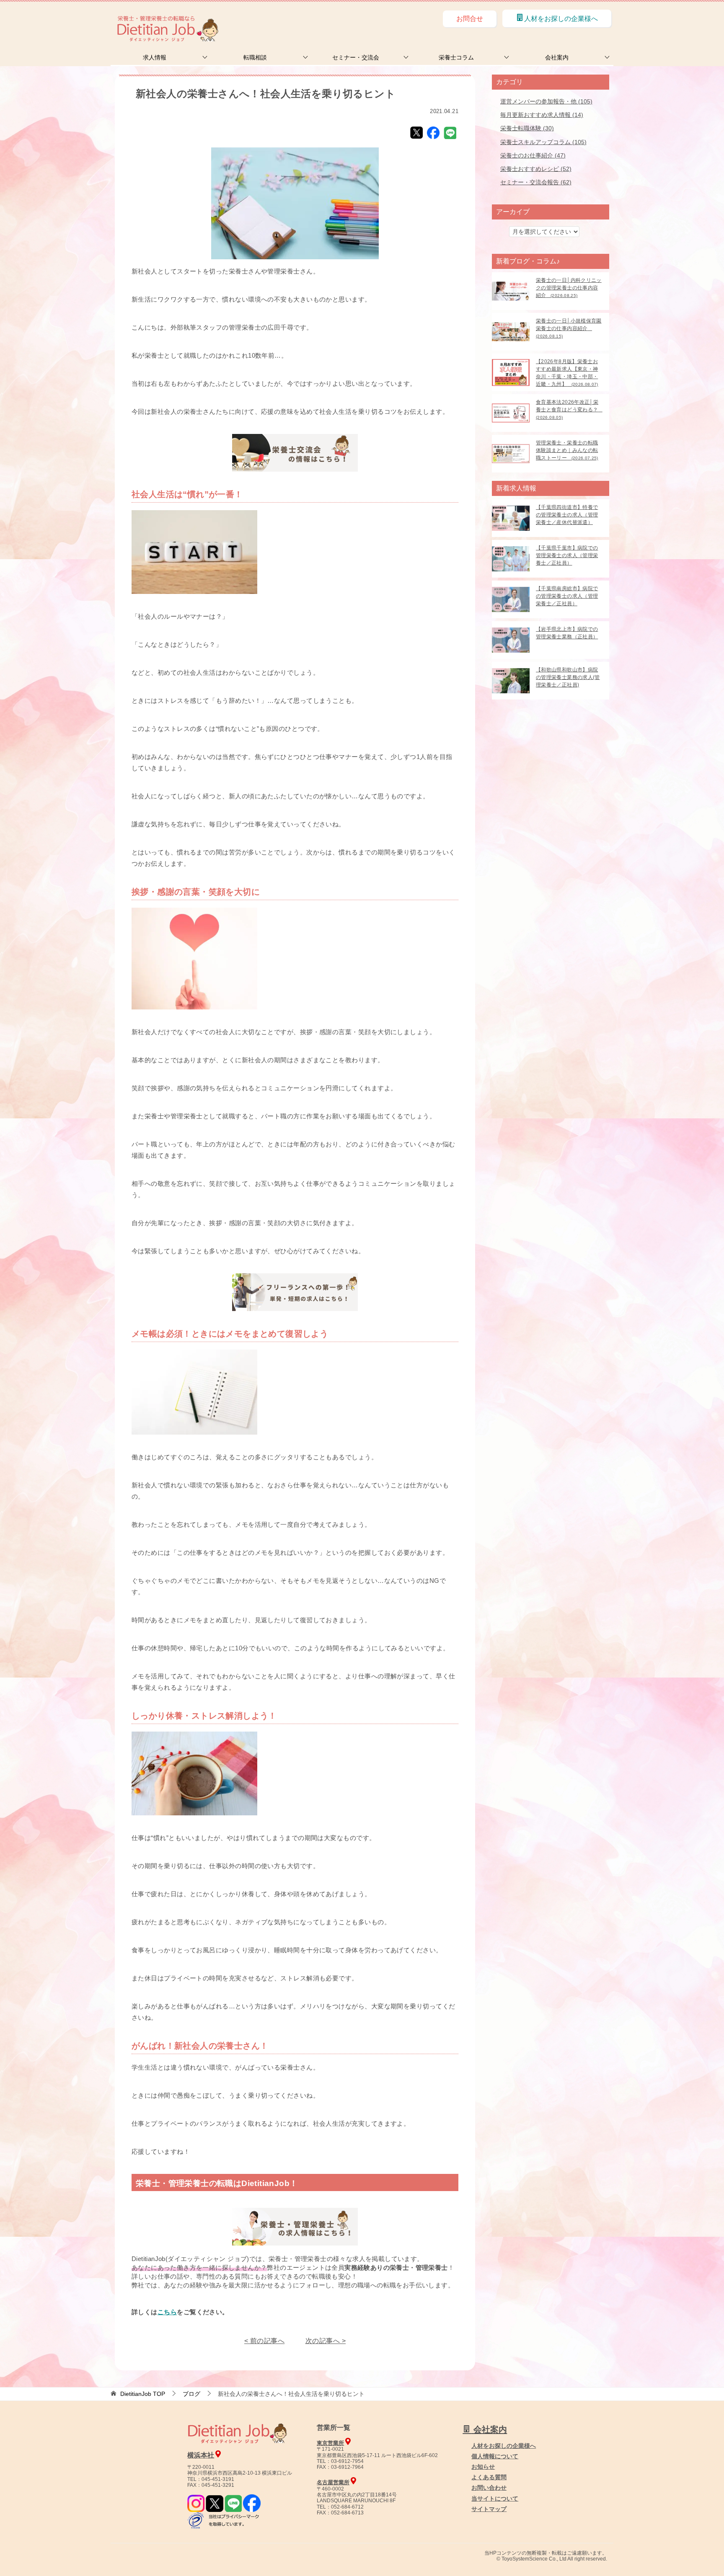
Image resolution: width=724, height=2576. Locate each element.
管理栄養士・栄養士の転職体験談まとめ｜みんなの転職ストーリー (567, 450)
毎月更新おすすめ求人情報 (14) (542, 115)
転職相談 (255, 57)
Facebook (433, 133)
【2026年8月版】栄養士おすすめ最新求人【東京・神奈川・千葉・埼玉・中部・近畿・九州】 (567, 373)
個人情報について (495, 2456)
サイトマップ (489, 2509)
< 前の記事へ (264, 2341)
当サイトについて (495, 2499)
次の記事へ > (326, 2341)
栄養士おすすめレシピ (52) (536, 169)
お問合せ (470, 19)
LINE (450, 133)
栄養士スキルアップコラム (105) (543, 142)
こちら (167, 2312)
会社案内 (557, 57)
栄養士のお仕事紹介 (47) (533, 155)
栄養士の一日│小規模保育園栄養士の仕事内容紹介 (569, 328)
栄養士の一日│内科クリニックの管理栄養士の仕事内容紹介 (569, 288)
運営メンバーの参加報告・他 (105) (546, 101)
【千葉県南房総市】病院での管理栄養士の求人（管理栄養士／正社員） (567, 596)
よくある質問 (489, 2477)
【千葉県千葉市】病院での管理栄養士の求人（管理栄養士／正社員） (567, 555)
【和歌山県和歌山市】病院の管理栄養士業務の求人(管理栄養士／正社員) (568, 677)
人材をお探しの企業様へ (561, 19)
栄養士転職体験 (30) (527, 128)
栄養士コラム (456, 57)
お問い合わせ (489, 2488)
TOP (143, 2394)
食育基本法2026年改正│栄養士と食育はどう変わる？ (569, 409)
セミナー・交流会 (356, 57)
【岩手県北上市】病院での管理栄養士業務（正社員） (567, 633)
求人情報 (155, 57)
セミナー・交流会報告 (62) (536, 182)
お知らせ (483, 2467)
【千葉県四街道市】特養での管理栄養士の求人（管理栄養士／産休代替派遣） (567, 515)
